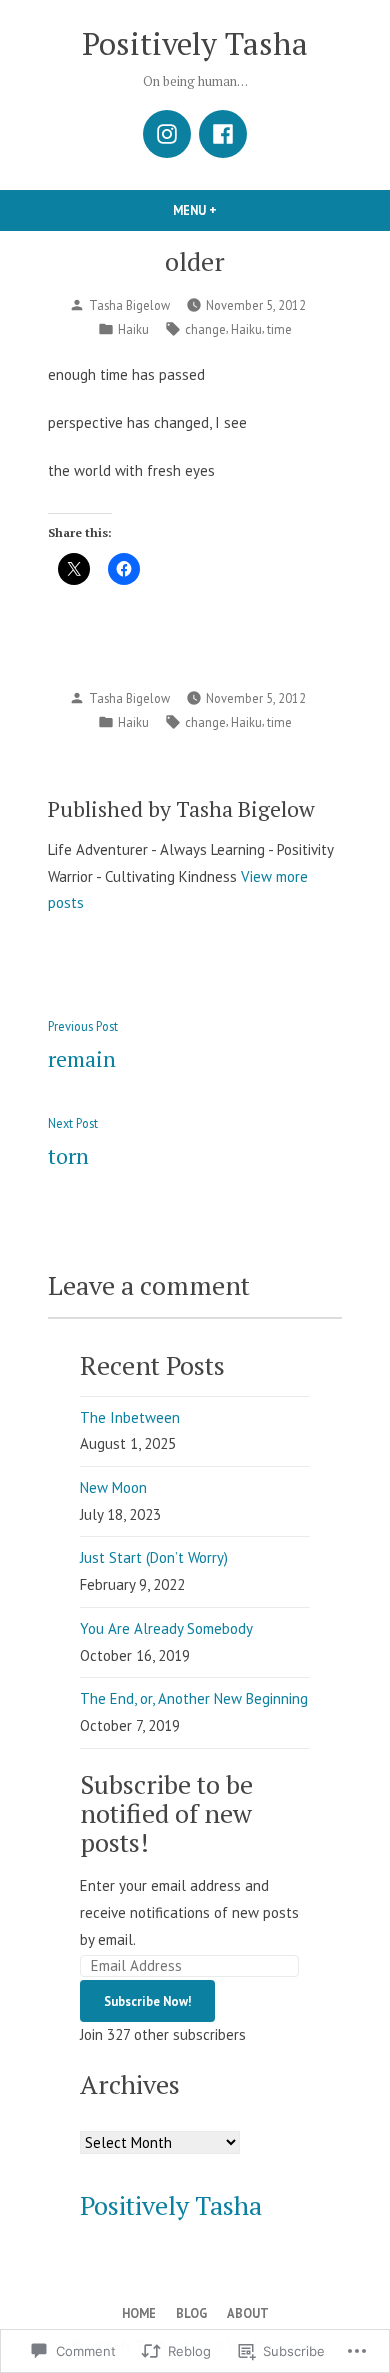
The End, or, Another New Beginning (194, 1698)
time (279, 329)
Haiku (133, 329)
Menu (229, 210)
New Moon (113, 1487)
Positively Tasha (195, 43)
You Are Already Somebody (166, 1628)
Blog (191, 2313)
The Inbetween (130, 1417)
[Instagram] (167, 134)
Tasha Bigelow (129, 305)
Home (139, 2313)
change (205, 329)
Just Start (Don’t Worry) (154, 1557)
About (248, 2313)
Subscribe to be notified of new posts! (166, 1813)
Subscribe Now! (147, 2001)
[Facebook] (223, 134)
